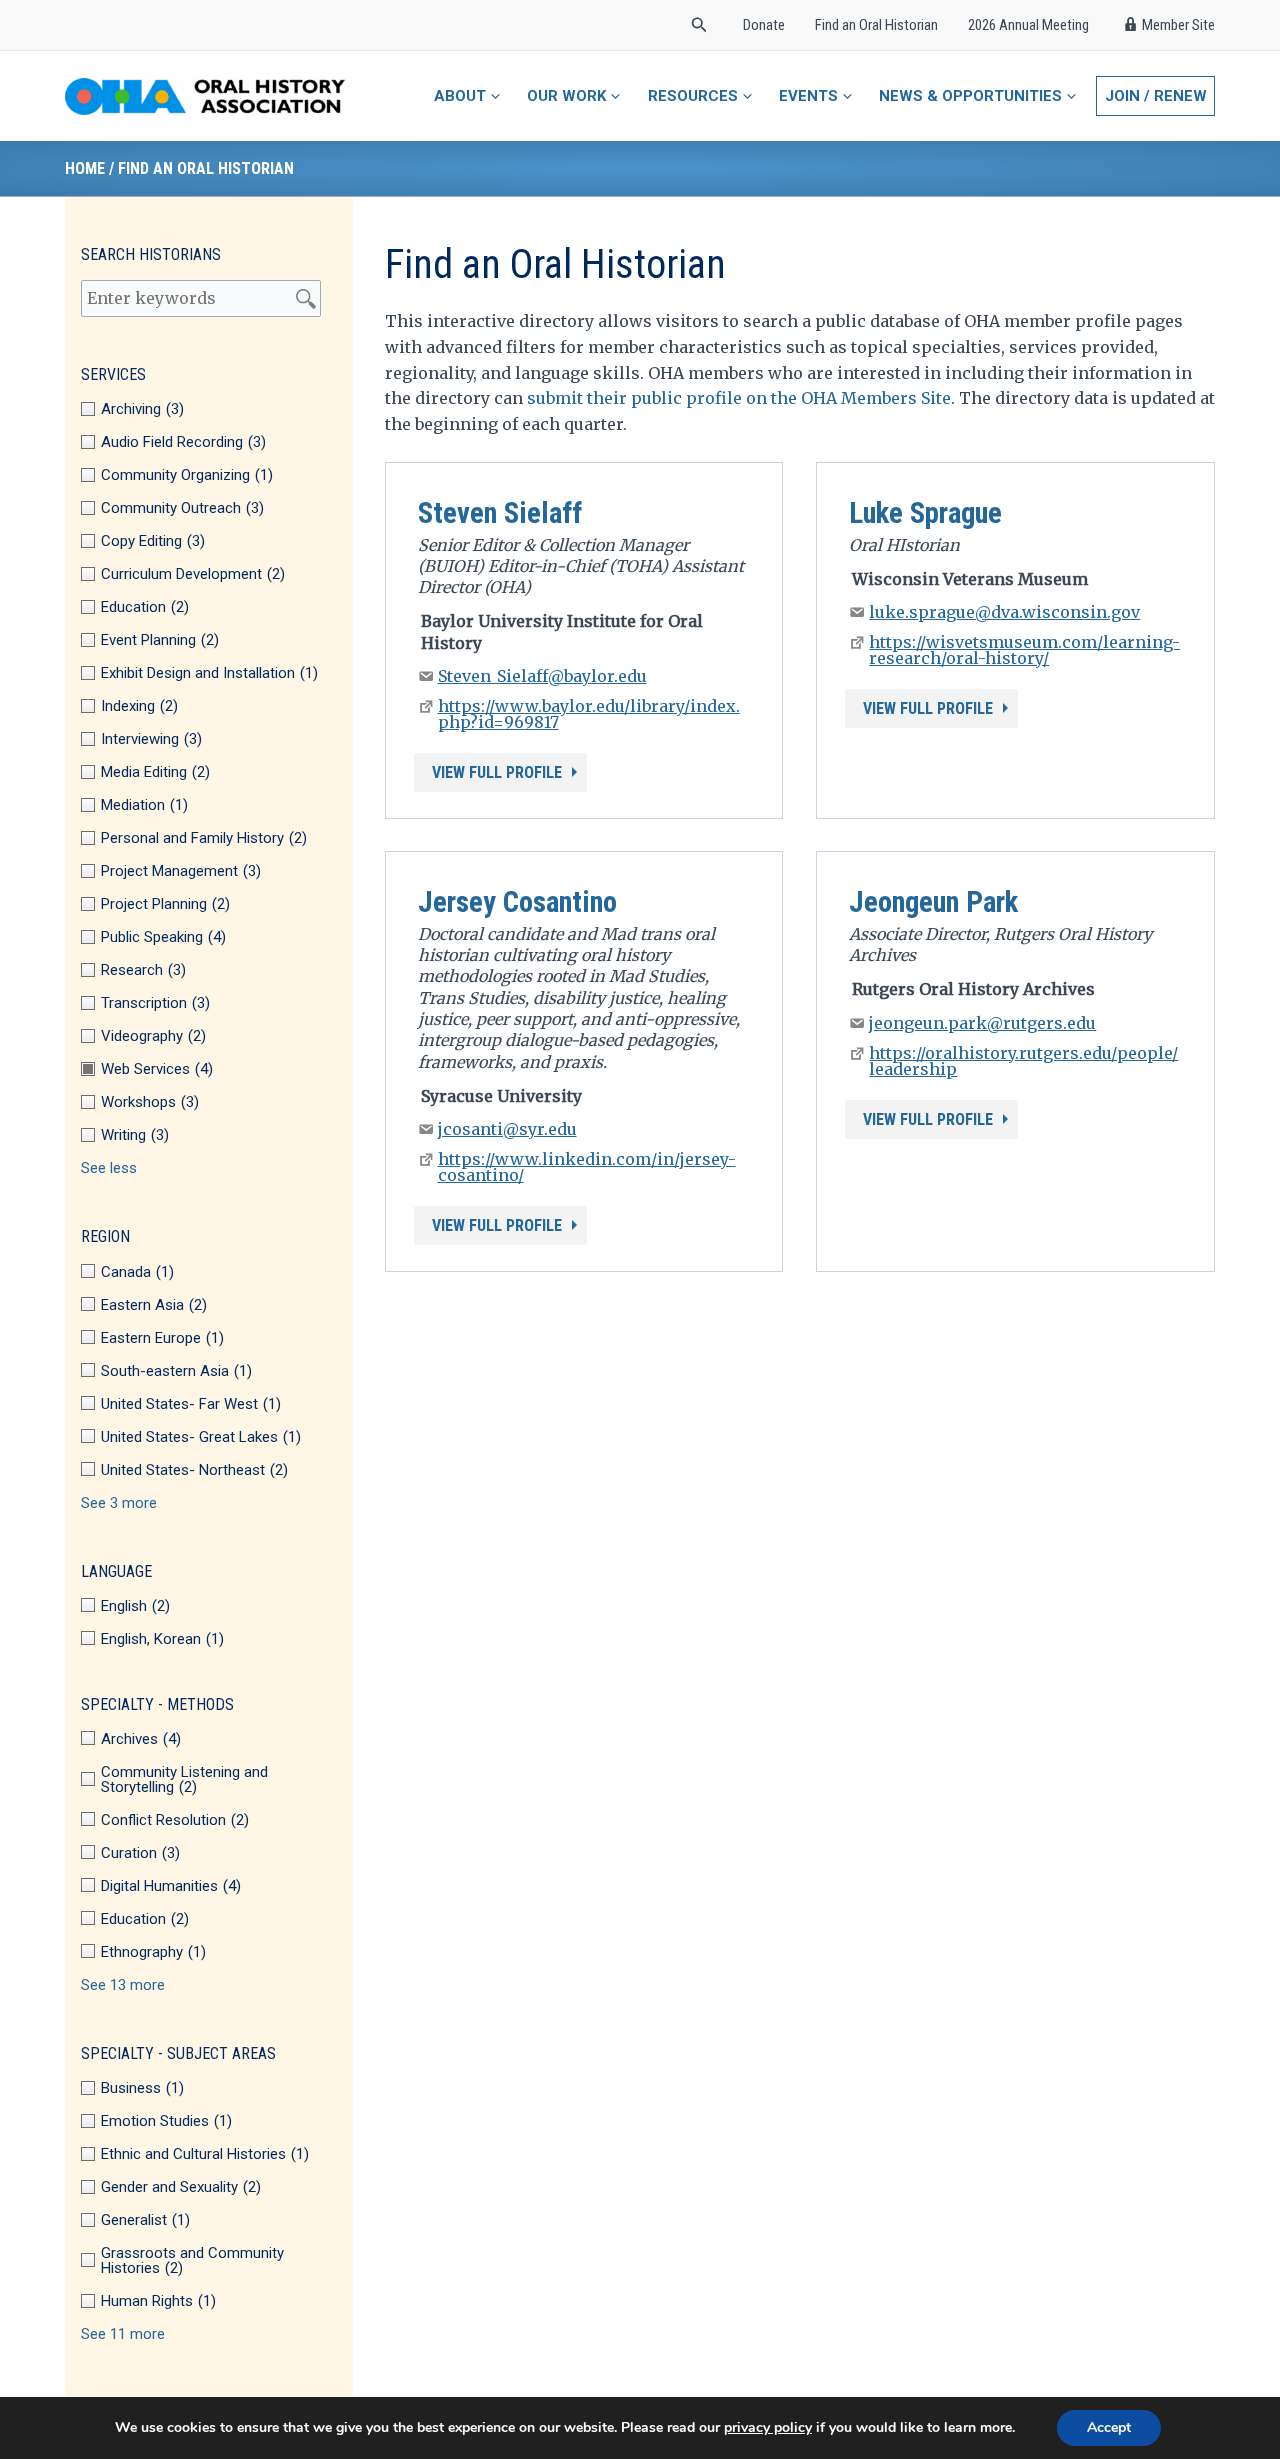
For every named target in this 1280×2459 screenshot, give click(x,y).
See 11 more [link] (123, 2335)
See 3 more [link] (119, 1503)
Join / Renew (1156, 96)
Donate (764, 25)
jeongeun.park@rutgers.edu (982, 1023)
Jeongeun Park (933, 902)
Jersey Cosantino (517, 902)
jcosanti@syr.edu (507, 1129)
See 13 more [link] (123, 1986)
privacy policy (768, 2427)
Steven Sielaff (500, 513)
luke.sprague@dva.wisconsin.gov (1004, 612)
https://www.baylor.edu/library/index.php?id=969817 (589, 714)
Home (85, 168)
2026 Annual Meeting (1028, 25)
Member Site (1178, 25)
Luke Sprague (925, 513)
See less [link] (109, 1169)
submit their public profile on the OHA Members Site (739, 398)
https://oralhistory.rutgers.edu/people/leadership (1023, 1061)
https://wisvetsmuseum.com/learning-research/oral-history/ (1024, 650)
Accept (1109, 2427)
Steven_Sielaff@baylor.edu (542, 676)
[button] (699, 25)
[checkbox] (209, 409)
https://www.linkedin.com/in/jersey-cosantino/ (587, 1167)
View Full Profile (497, 772)
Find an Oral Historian (876, 25)
